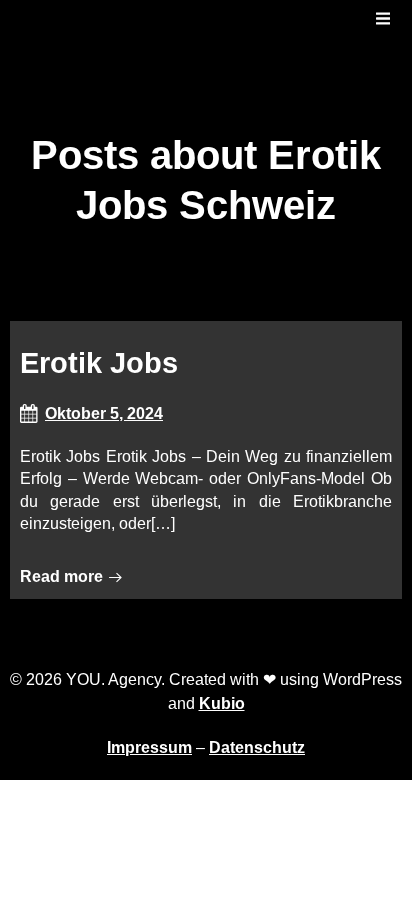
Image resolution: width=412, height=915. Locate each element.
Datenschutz (257, 747)
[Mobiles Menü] (383, 19)
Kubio (222, 703)
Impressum (149, 747)
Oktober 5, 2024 (104, 413)
